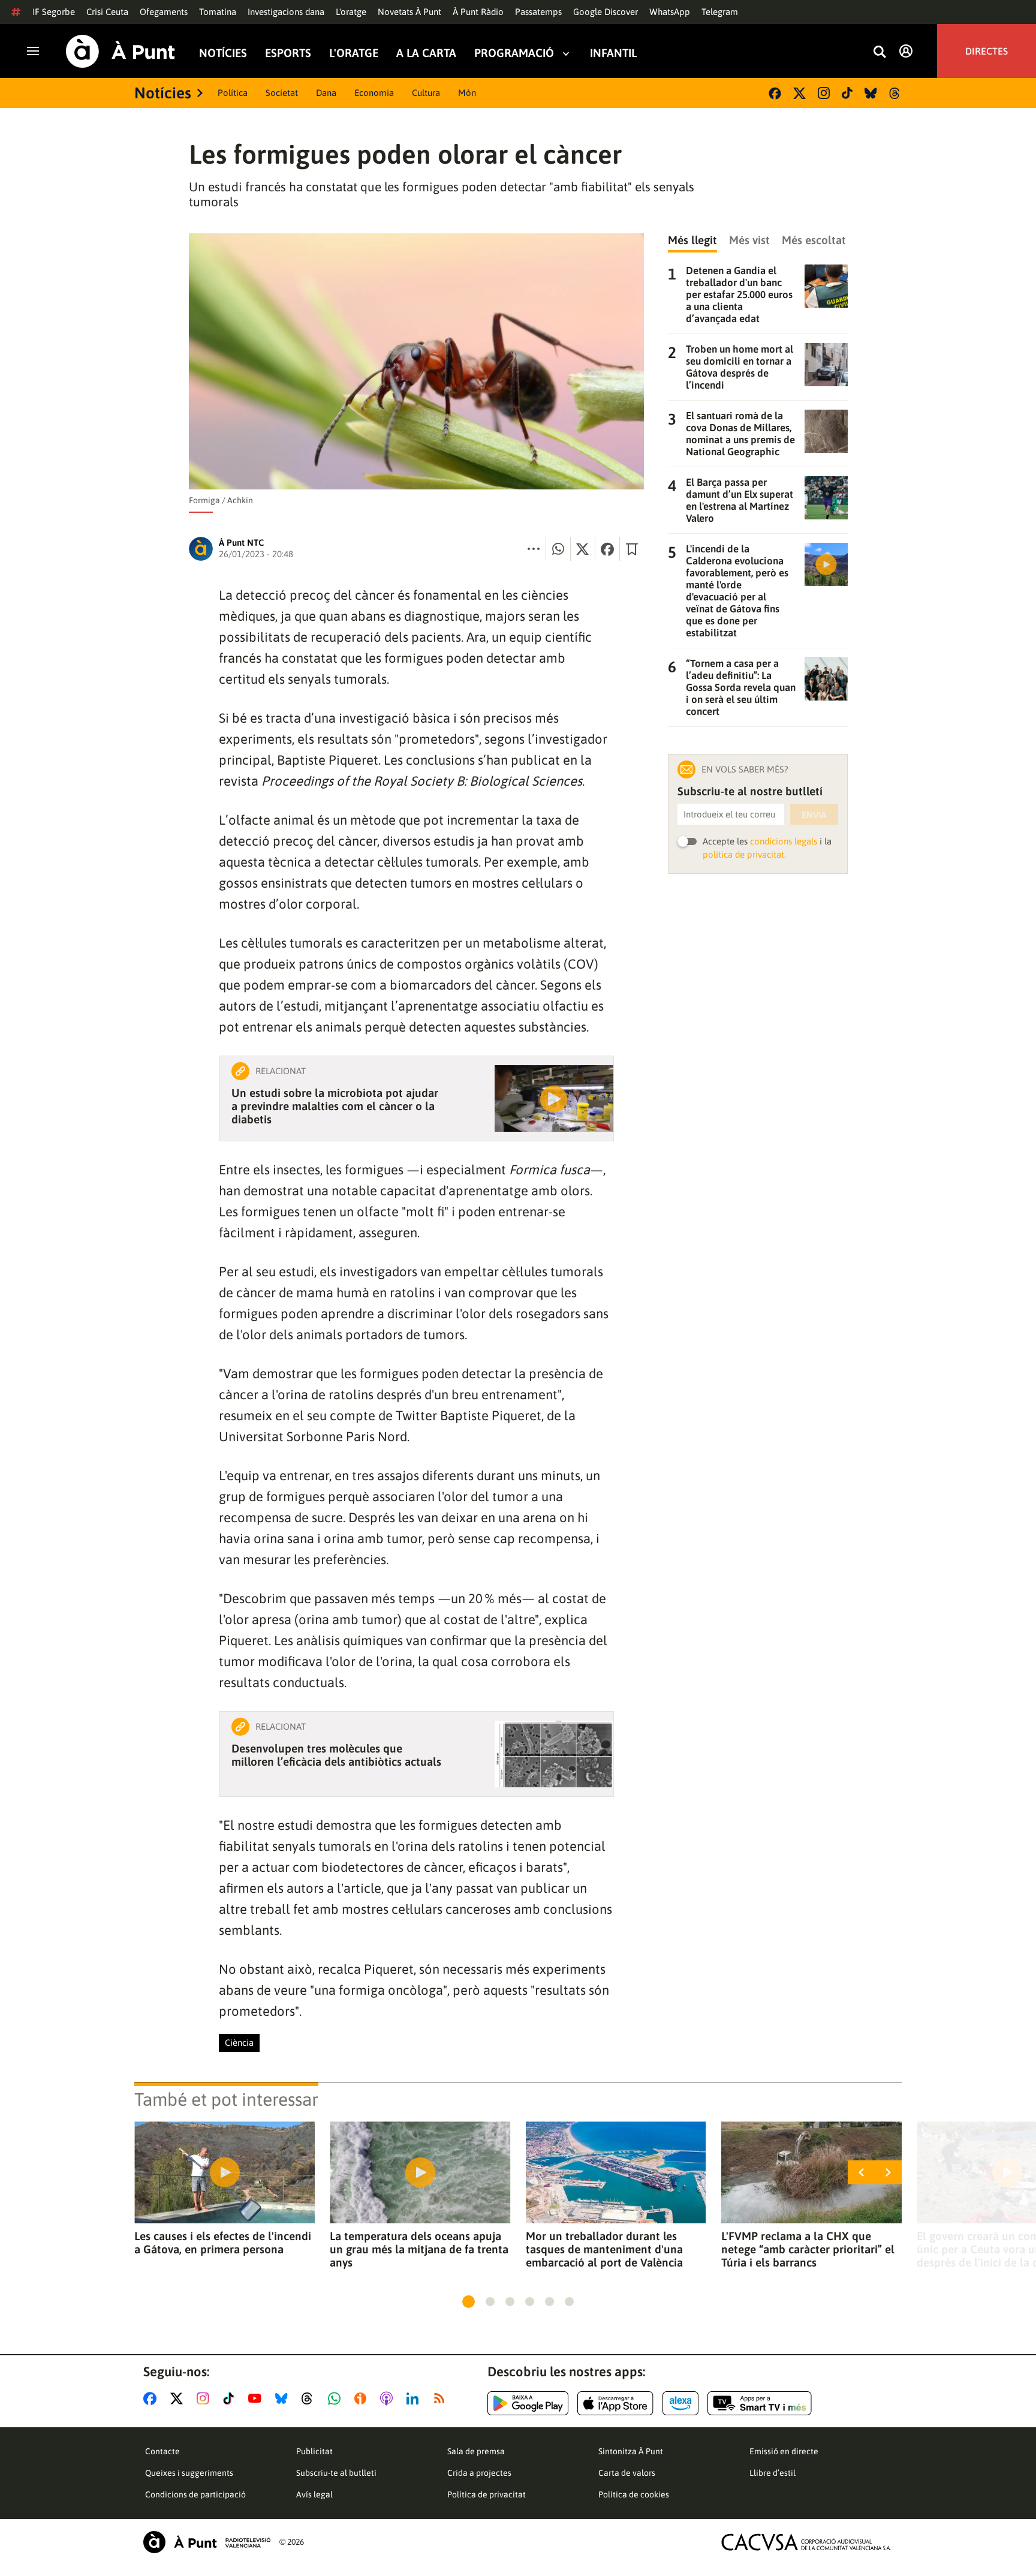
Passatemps (538, 12)
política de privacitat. (744, 854)
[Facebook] (775, 93)
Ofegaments (164, 12)
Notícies (223, 53)
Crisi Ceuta (107, 12)
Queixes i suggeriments (189, 2473)
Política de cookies (634, 2494)
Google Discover (606, 12)
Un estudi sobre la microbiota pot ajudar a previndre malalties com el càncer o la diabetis (335, 1106)
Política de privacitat (487, 2494)
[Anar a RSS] (442, 2398)
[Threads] (895, 93)
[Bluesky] (871, 93)
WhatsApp (670, 12)
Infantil (613, 53)
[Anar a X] (179, 2398)
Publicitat (314, 2451)
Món (467, 93)
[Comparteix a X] (583, 549)
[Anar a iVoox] (363, 2398)
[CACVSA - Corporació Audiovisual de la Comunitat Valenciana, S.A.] (806, 2542)
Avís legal (314, 2494)
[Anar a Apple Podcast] (389, 2398)
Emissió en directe (784, 2451)
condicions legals (784, 841)
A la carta (426, 53)
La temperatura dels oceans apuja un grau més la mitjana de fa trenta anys (419, 2249)
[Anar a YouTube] (257, 2398)
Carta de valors (627, 2473)
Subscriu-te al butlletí (336, 2473)
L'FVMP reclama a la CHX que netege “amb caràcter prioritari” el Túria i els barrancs (808, 2249)
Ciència (239, 2043)
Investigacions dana (286, 12)
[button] (469, 2302)
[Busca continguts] (880, 52)
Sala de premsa (476, 2451)
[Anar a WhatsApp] (337, 2398)
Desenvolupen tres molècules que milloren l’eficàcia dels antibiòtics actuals (336, 1755)
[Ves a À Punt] (121, 51)
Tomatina (218, 12)
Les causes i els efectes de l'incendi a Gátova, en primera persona (223, 2243)
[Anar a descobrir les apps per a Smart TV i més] (760, 2403)
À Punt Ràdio (478, 12)
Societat (282, 93)
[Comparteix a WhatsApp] (558, 549)
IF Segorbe (54, 12)
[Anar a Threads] (310, 2398)
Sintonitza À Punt (631, 2451)
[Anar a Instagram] (205, 2398)
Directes (987, 51)
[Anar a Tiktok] (231, 2398)
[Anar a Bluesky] (284, 2398)
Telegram (720, 12)
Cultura (426, 93)
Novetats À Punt (409, 12)
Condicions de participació (195, 2494)
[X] (799, 93)
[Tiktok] (847, 93)
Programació (514, 53)
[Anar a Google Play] (528, 2403)
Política (233, 93)
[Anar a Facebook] (152, 2398)
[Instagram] (824, 93)
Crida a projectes (479, 2473)
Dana (326, 93)
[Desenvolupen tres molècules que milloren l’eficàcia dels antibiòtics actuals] (554, 1754)
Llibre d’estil (773, 2473)
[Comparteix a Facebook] (607, 549)
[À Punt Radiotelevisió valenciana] (207, 2542)
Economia (374, 93)
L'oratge (351, 12)
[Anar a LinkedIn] (415, 2398)
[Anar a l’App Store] (615, 2403)
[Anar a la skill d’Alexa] (680, 2403)
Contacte (162, 2451)
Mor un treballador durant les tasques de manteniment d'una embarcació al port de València (604, 2249)
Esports (288, 53)
